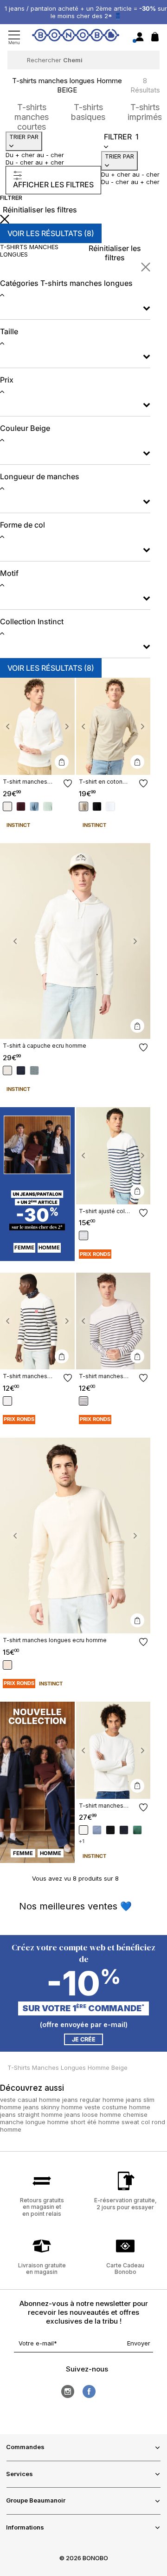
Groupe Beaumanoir (36, 2500)
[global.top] (158, 2174)
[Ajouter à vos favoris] (68, 783)
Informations (25, 2527)
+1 (82, 1841)
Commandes (25, 2447)
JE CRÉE (84, 2039)
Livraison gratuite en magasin (42, 2269)
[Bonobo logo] (76, 37)
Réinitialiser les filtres (40, 210)
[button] (7, 726)
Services (19, 2474)
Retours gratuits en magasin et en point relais (42, 2207)
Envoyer (139, 2343)
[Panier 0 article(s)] (155, 39)
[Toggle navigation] (14, 37)
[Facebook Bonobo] (89, 2391)
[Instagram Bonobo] (68, 2391)
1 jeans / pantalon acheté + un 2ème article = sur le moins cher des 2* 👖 (86, 12)
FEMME (24, 1248)
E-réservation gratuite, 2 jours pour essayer (125, 2203)
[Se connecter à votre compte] (140, 37)
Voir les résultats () (51, 233)
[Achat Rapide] (62, 762)
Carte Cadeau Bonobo (125, 2269)
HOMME (49, 1248)
